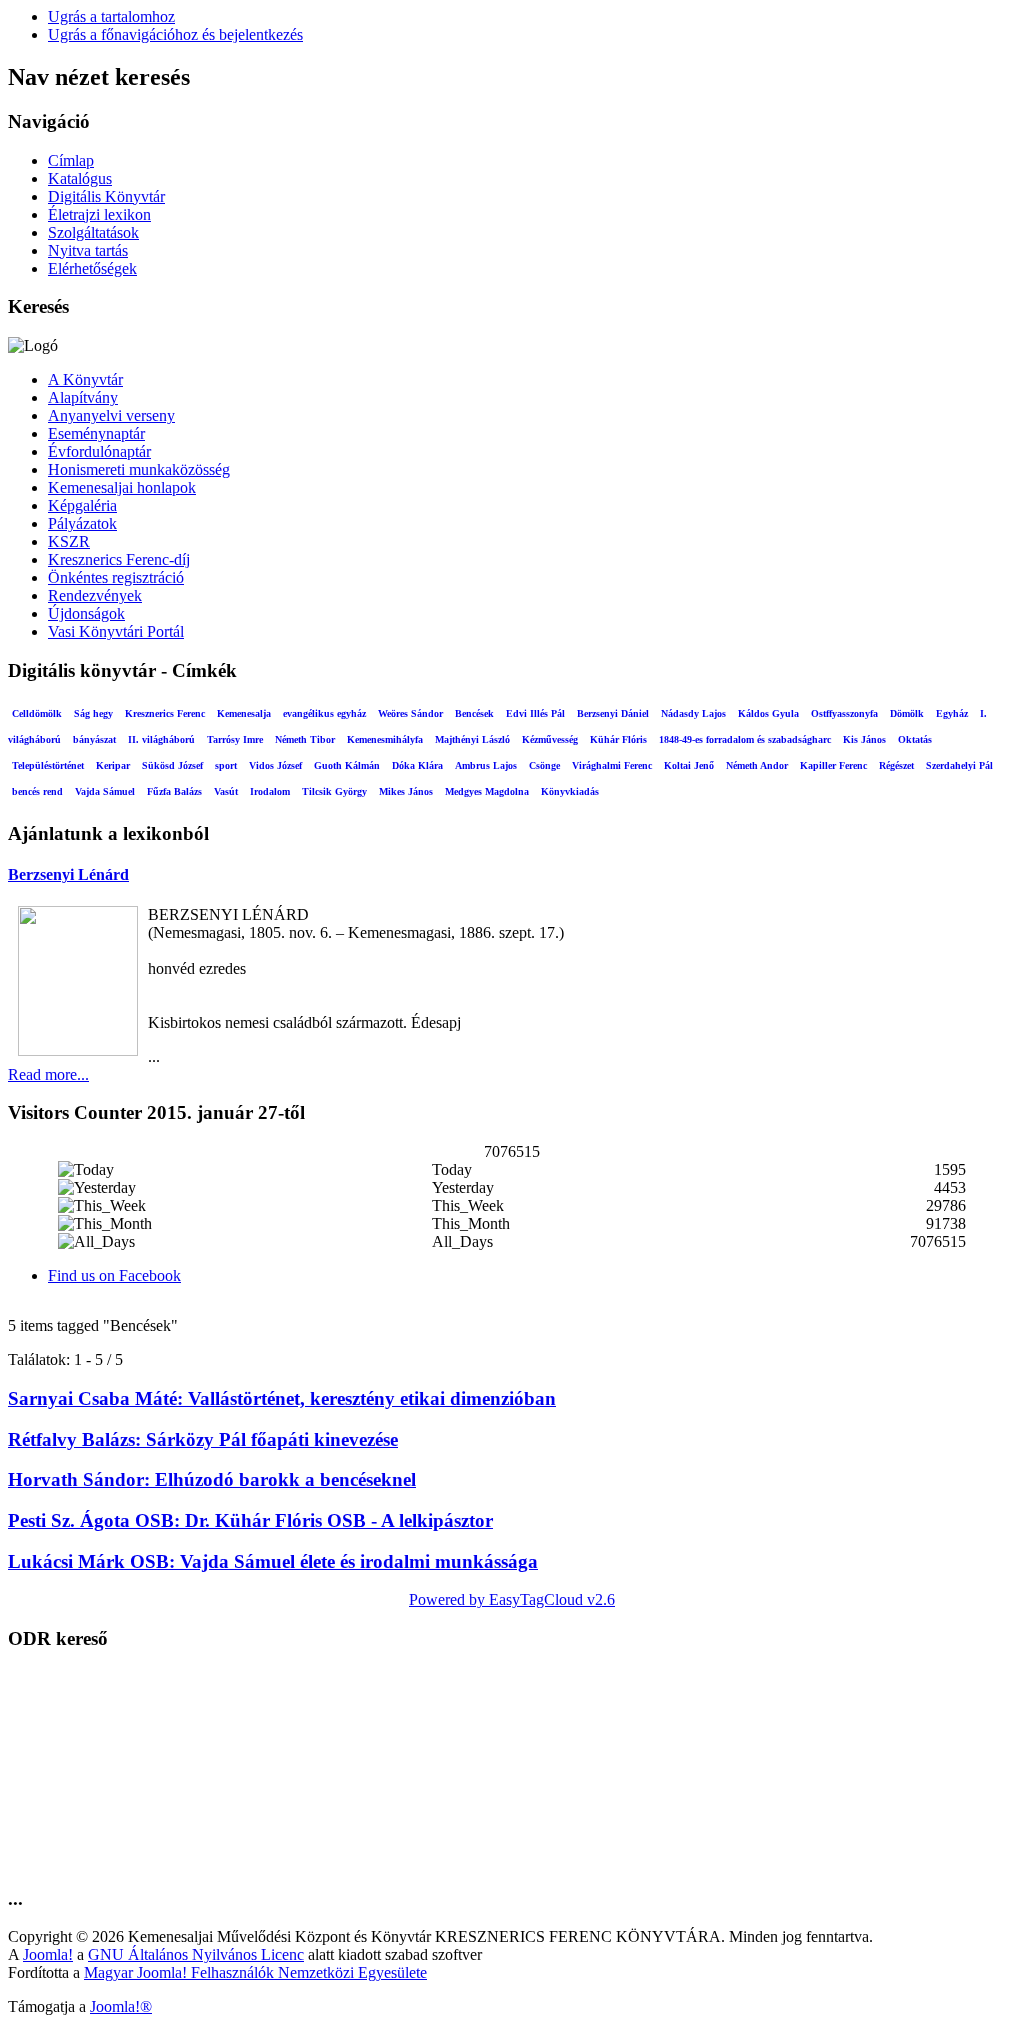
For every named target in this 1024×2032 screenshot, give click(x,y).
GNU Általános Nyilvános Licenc (196, 1954)
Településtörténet (48, 765)
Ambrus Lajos (486, 765)
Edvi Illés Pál (535, 713)
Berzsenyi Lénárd (68, 874)
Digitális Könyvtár (106, 196)
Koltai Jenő (689, 765)
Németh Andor (757, 765)
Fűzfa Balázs (174, 791)
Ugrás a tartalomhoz (111, 16)
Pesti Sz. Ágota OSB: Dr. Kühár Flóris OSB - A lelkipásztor (250, 1520)
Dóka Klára (417, 765)
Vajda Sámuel (105, 791)
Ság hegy (93, 713)
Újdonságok (86, 613)
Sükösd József (172, 765)
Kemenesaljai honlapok (122, 487)
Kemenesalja (244, 713)
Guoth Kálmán (347, 765)
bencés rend (37, 791)
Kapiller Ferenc (833, 765)
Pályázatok (82, 523)
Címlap (71, 160)
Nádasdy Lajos (693, 713)
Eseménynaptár (96, 433)
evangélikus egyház (324, 713)
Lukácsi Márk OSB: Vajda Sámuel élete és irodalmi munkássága (273, 1561)
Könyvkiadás (570, 791)
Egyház (952, 713)
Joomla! (48, 1954)
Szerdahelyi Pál (959, 765)
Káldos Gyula (768, 713)
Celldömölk (37, 713)
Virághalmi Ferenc (612, 765)
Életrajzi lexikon (99, 214)
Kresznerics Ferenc (165, 713)
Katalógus (80, 178)
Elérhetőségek (92, 268)
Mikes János (406, 791)
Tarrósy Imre (235, 739)
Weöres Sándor (410, 713)
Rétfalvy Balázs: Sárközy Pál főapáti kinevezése (203, 1439)
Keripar (113, 765)
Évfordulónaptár (99, 451)
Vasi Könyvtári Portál (116, 631)
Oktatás (915, 739)
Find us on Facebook (114, 1275)
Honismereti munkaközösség (139, 469)
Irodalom (270, 791)
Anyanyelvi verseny (111, 415)
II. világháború (161, 739)
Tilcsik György (334, 791)
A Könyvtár (85, 379)
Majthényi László (472, 739)
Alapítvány (83, 397)
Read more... (48, 1074)
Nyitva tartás (88, 250)
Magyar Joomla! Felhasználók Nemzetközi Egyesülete (255, 1972)
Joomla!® (121, 2006)
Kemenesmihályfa (385, 739)
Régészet (896, 765)
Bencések (474, 713)
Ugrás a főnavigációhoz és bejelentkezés (175, 34)
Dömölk (907, 713)
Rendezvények (95, 595)
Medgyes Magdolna (487, 791)
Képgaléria (82, 505)
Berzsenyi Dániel (613, 713)
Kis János (864, 739)
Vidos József (275, 765)
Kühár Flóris (618, 739)
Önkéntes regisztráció (116, 577)
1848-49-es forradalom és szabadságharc (745, 739)
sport (226, 765)
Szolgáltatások (93, 232)
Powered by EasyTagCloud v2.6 (512, 1599)
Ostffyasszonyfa (844, 713)
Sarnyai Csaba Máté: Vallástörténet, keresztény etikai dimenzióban (282, 1398)
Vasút (226, 791)
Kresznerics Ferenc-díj (119, 559)
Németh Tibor (305, 739)
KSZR (69, 541)
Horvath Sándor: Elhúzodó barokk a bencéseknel (212, 1479)
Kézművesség (550, 739)
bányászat (94, 739)
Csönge (544, 765)
